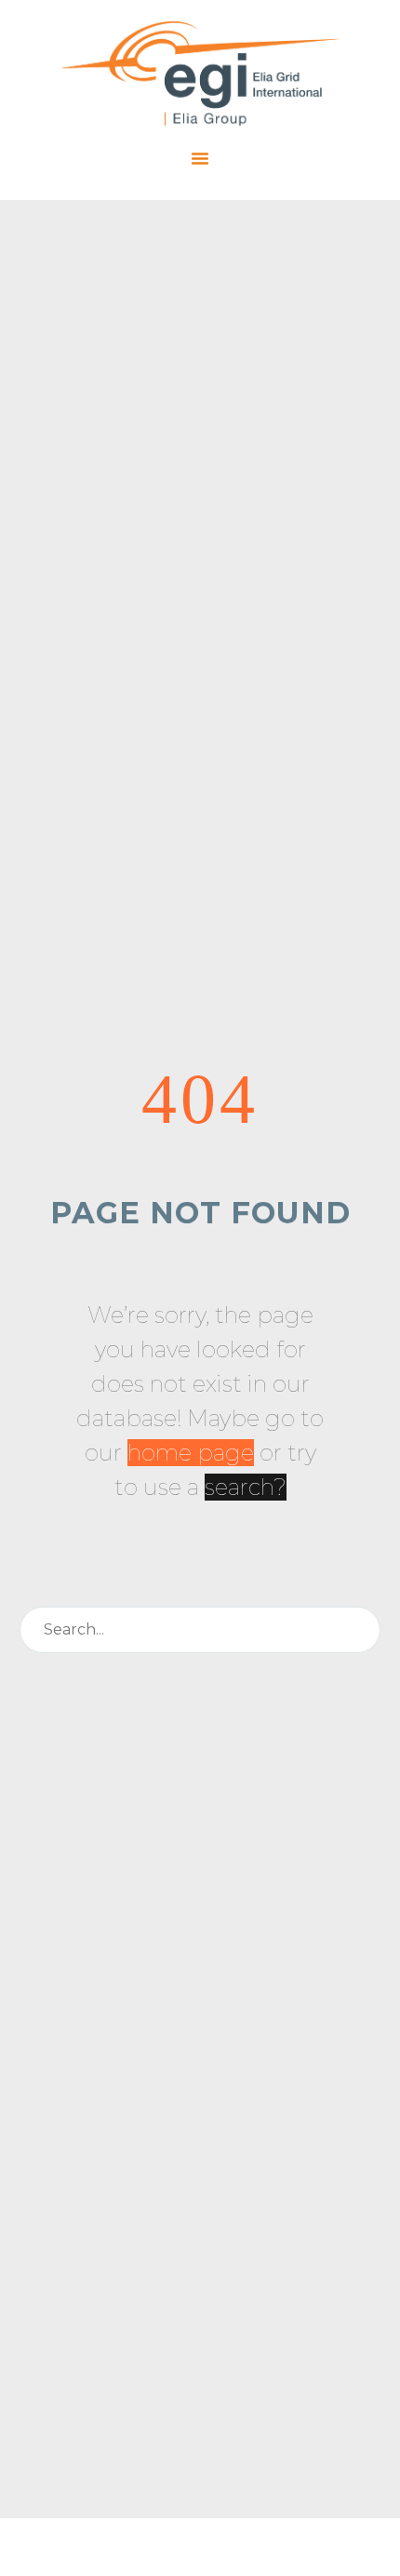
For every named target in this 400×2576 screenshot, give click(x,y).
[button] (200, 158)
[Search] (358, 1630)
